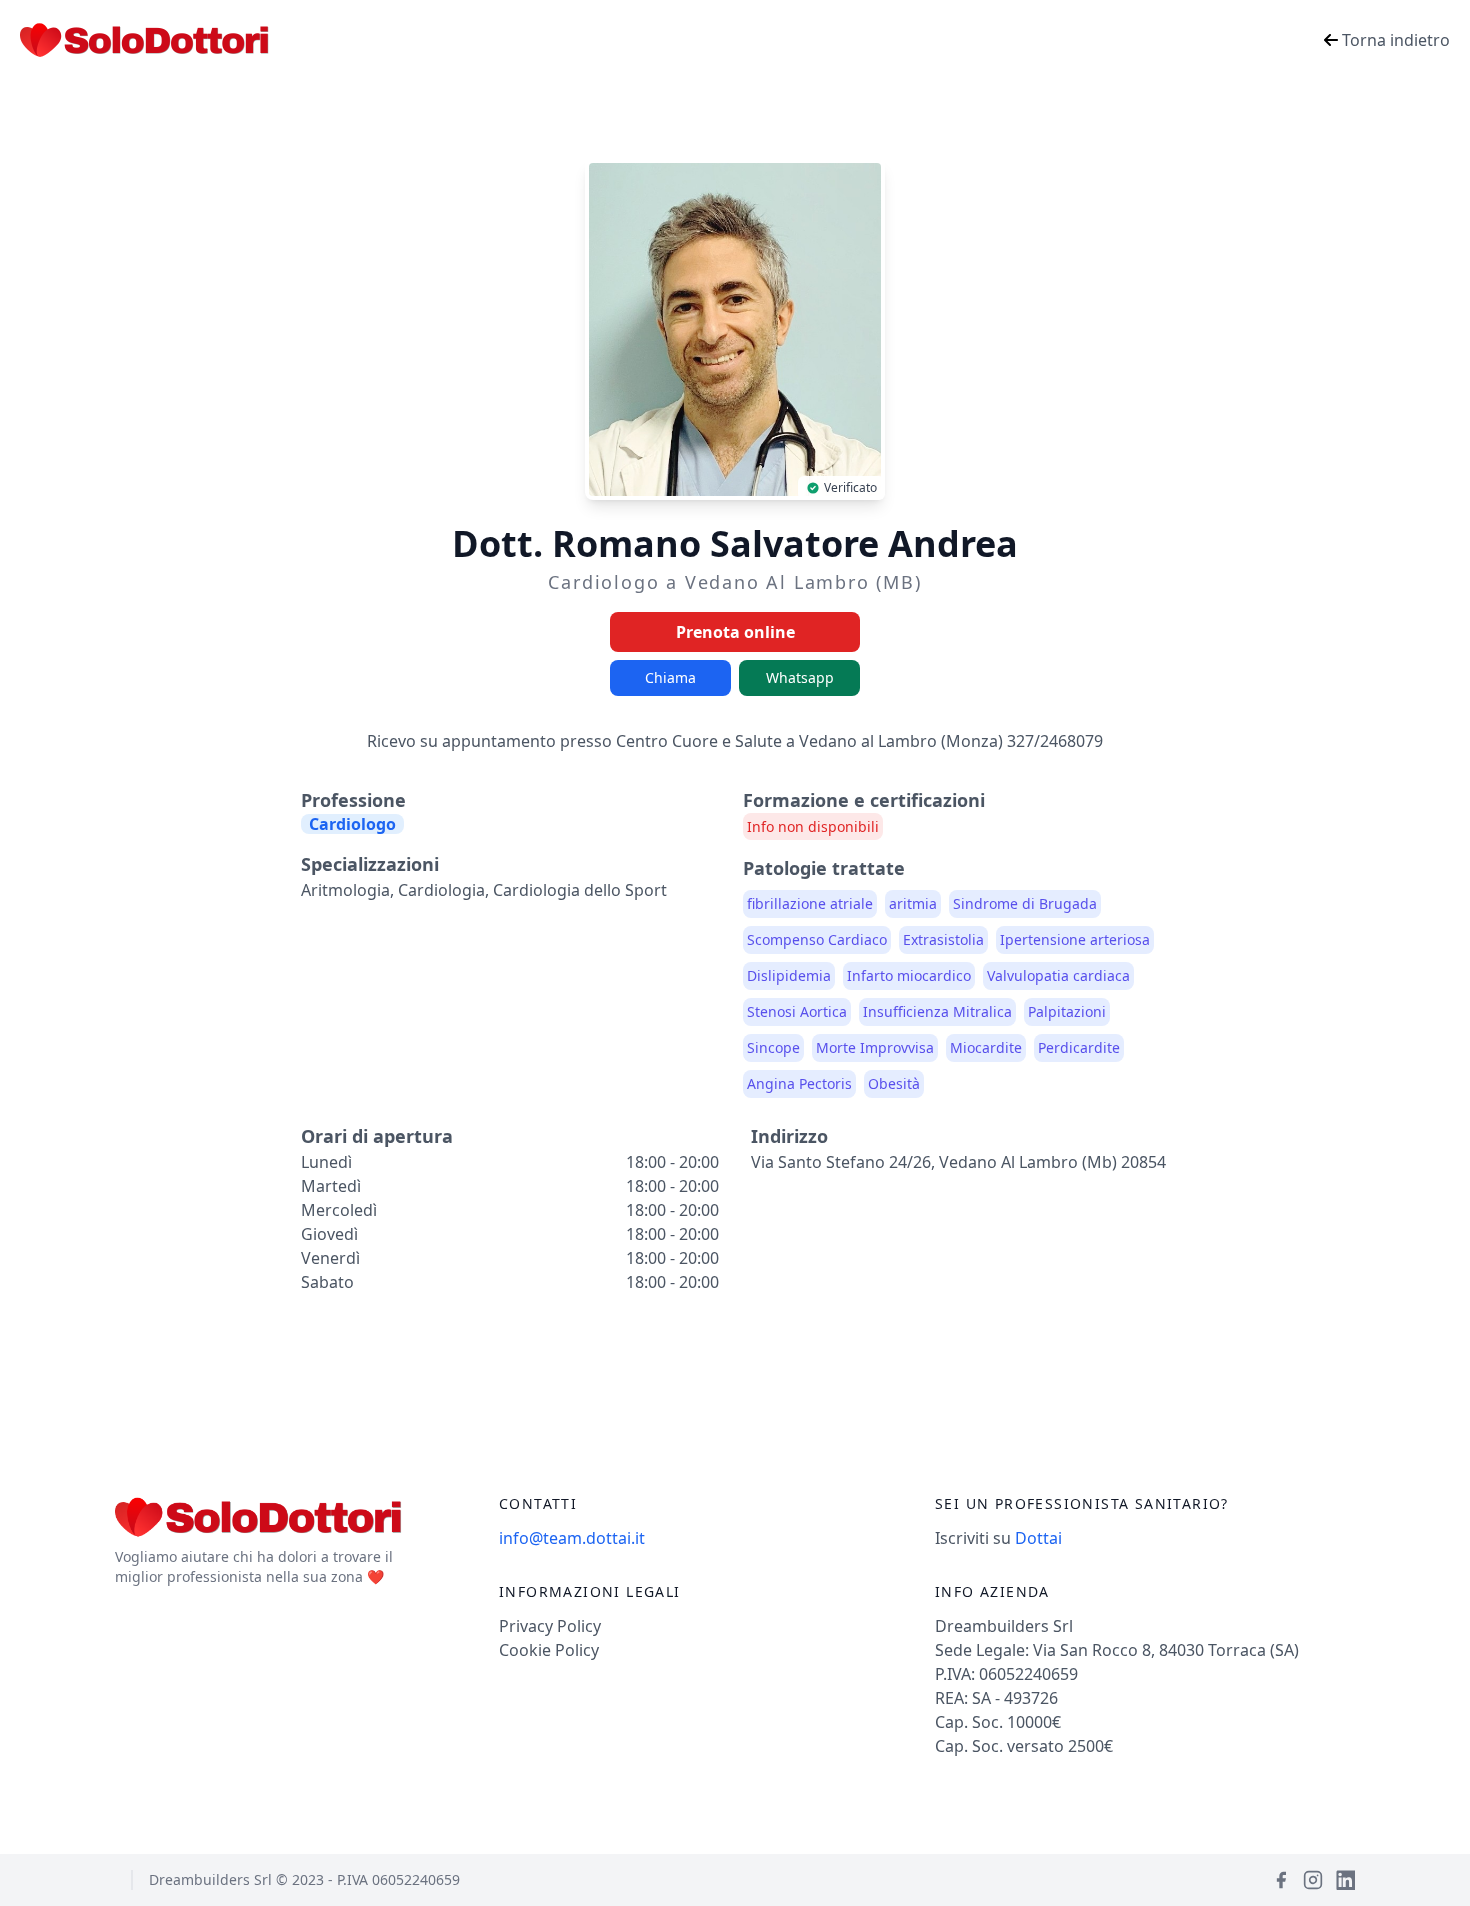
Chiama (670, 677)
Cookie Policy (549, 1650)
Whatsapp (800, 677)
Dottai (1038, 1538)
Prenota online (735, 632)
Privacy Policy (550, 1626)
